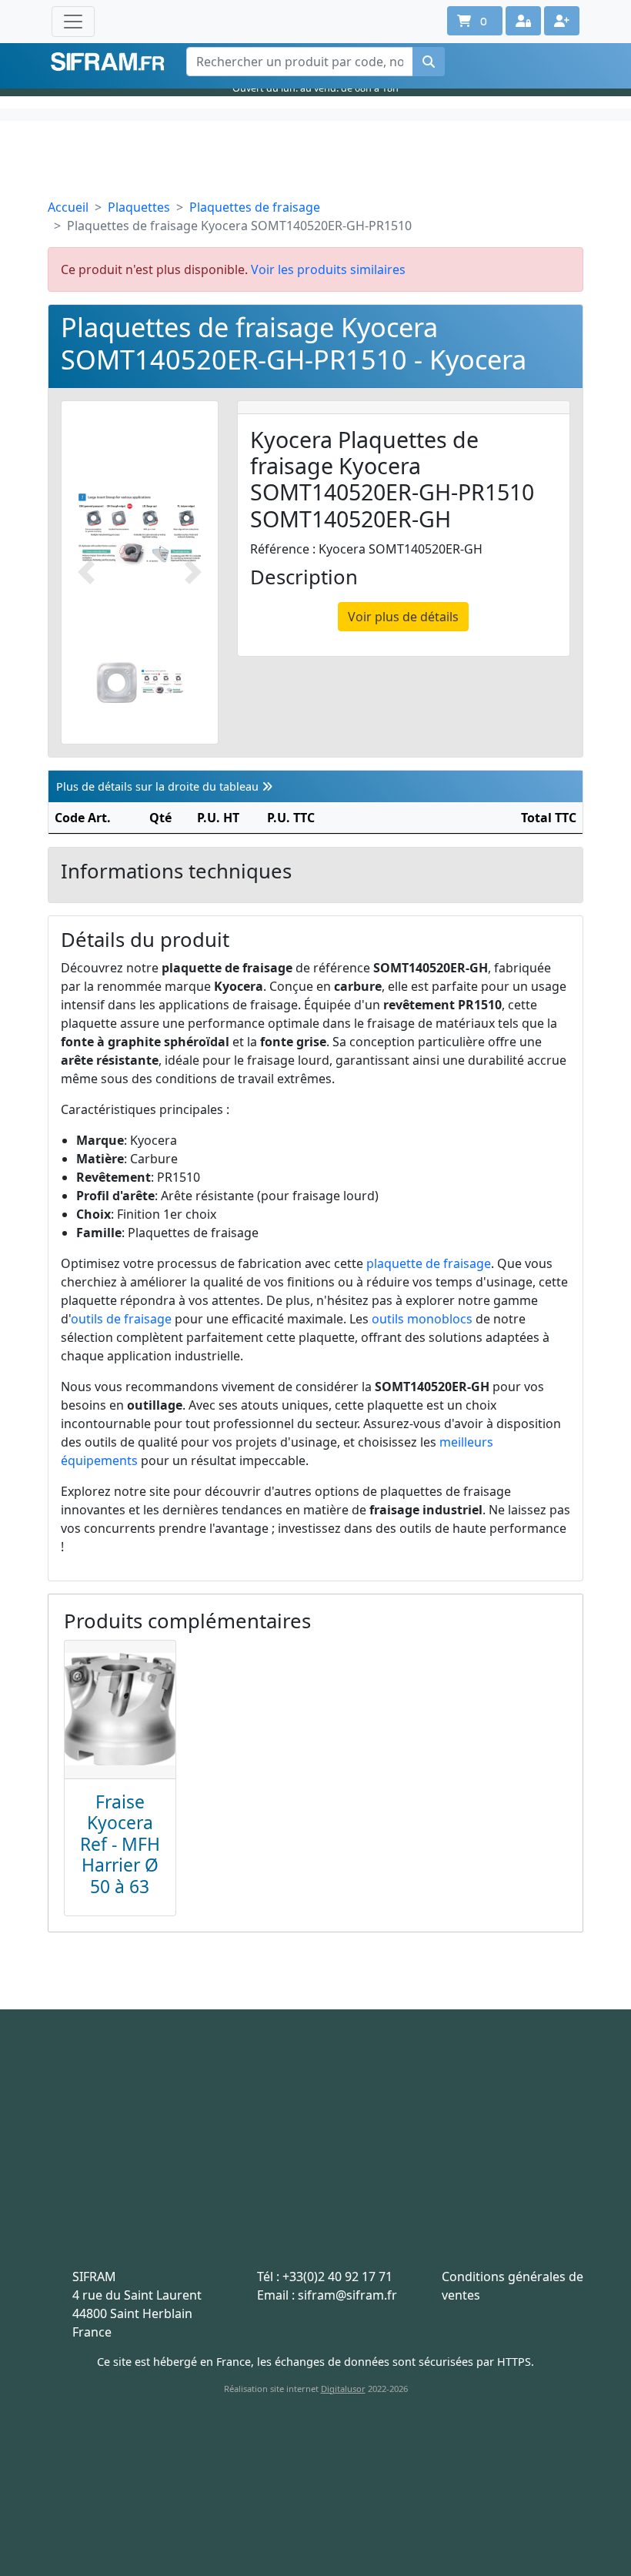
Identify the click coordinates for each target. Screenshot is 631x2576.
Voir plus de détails (403, 617)
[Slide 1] (117, 682)
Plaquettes (139, 207)
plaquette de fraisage (429, 1263)
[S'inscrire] (562, 21)
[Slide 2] (162, 682)
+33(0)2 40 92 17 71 (337, 2277)
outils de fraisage (121, 1319)
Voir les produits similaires (328, 269)
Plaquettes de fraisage (255, 207)
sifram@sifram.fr (347, 2295)
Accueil (68, 207)
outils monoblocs (422, 1319)
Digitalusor (343, 2389)
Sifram (108, 62)
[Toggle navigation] (73, 22)
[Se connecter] (523, 21)
